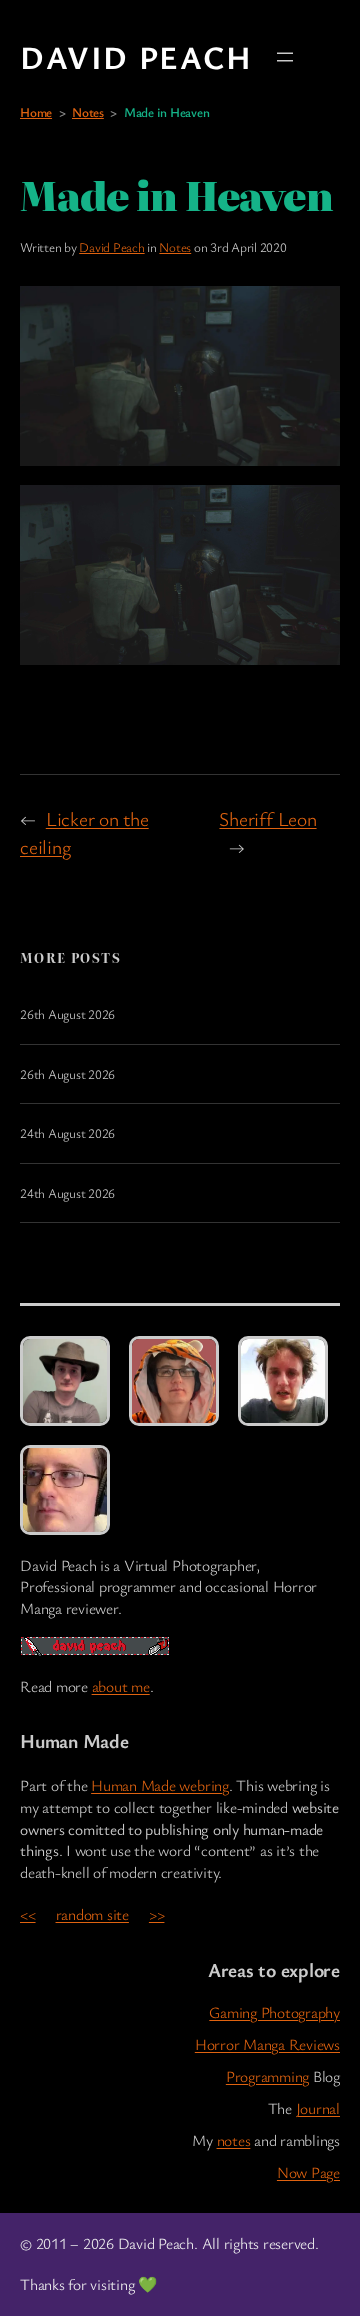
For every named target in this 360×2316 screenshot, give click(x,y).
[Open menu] (285, 57)
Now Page (308, 2172)
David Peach (136, 56)
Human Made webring (160, 1785)
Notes (88, 112)
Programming (267, 2076)
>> (157, 1914)
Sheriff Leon (267, 818)
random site (92, 1914)
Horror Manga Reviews (267, 2044)
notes (234, 2140)
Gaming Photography (274, 2012)
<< (28, 1914)
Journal (318, 2108)
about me (121, 1686)
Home (36, 112)
